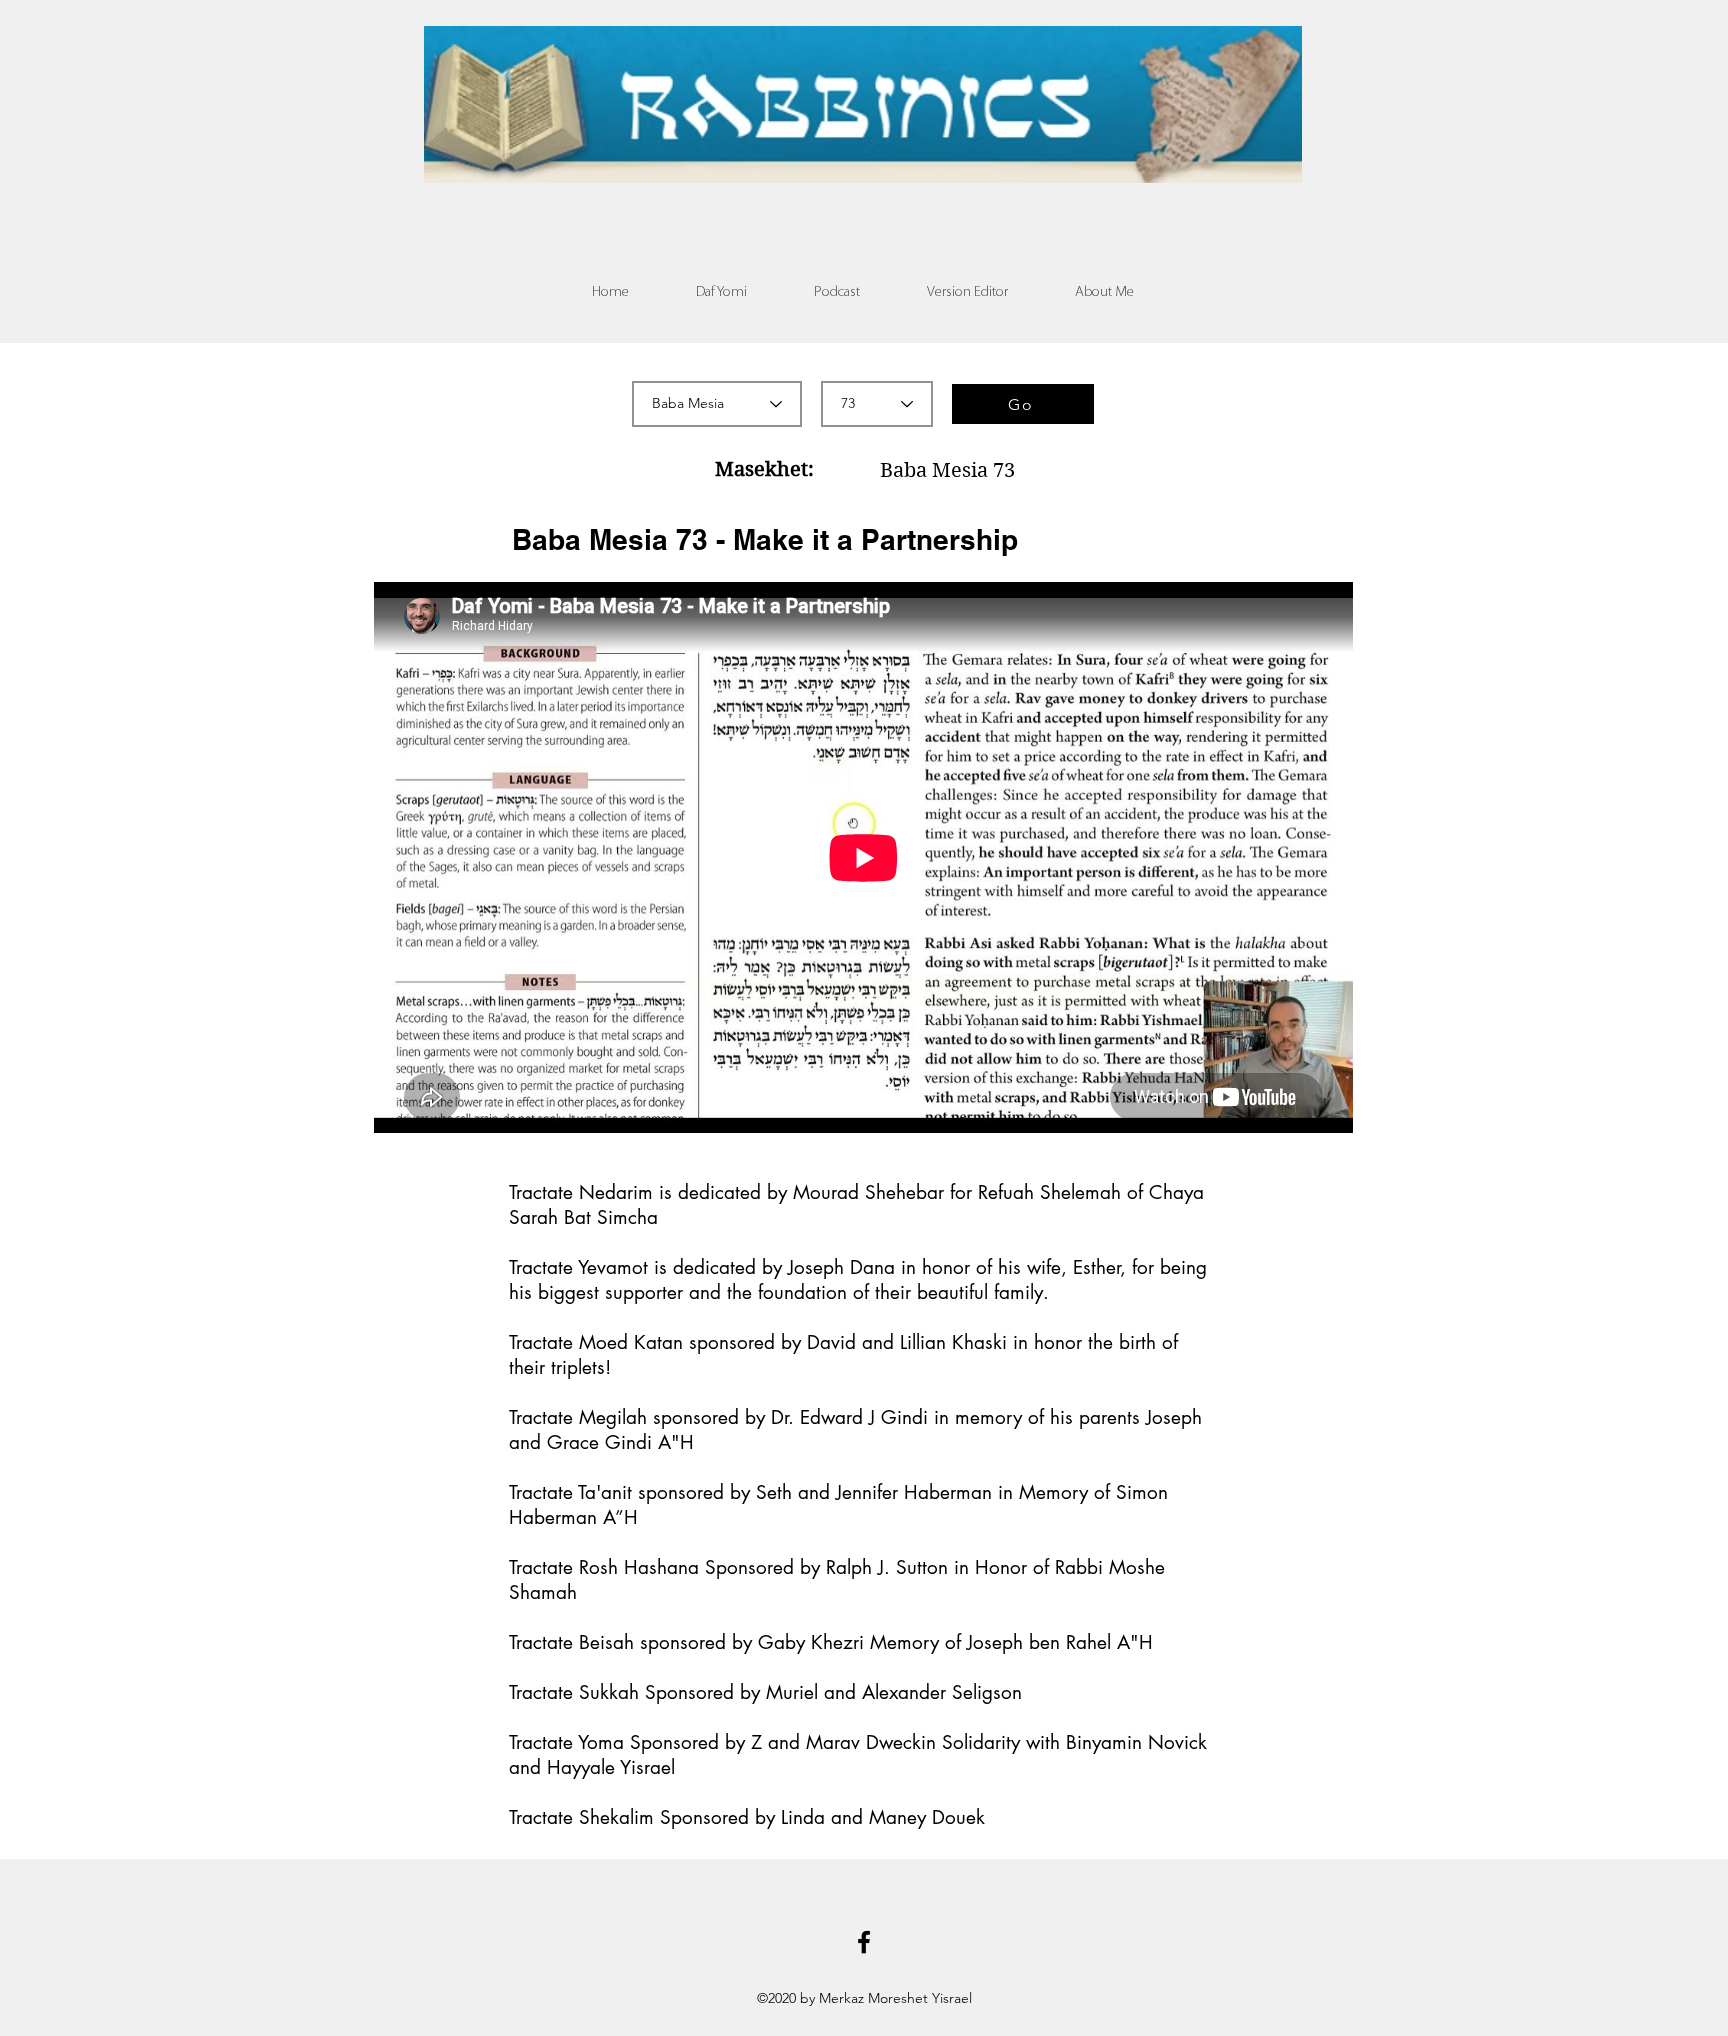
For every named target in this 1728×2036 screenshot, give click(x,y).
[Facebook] (864, 1942)
